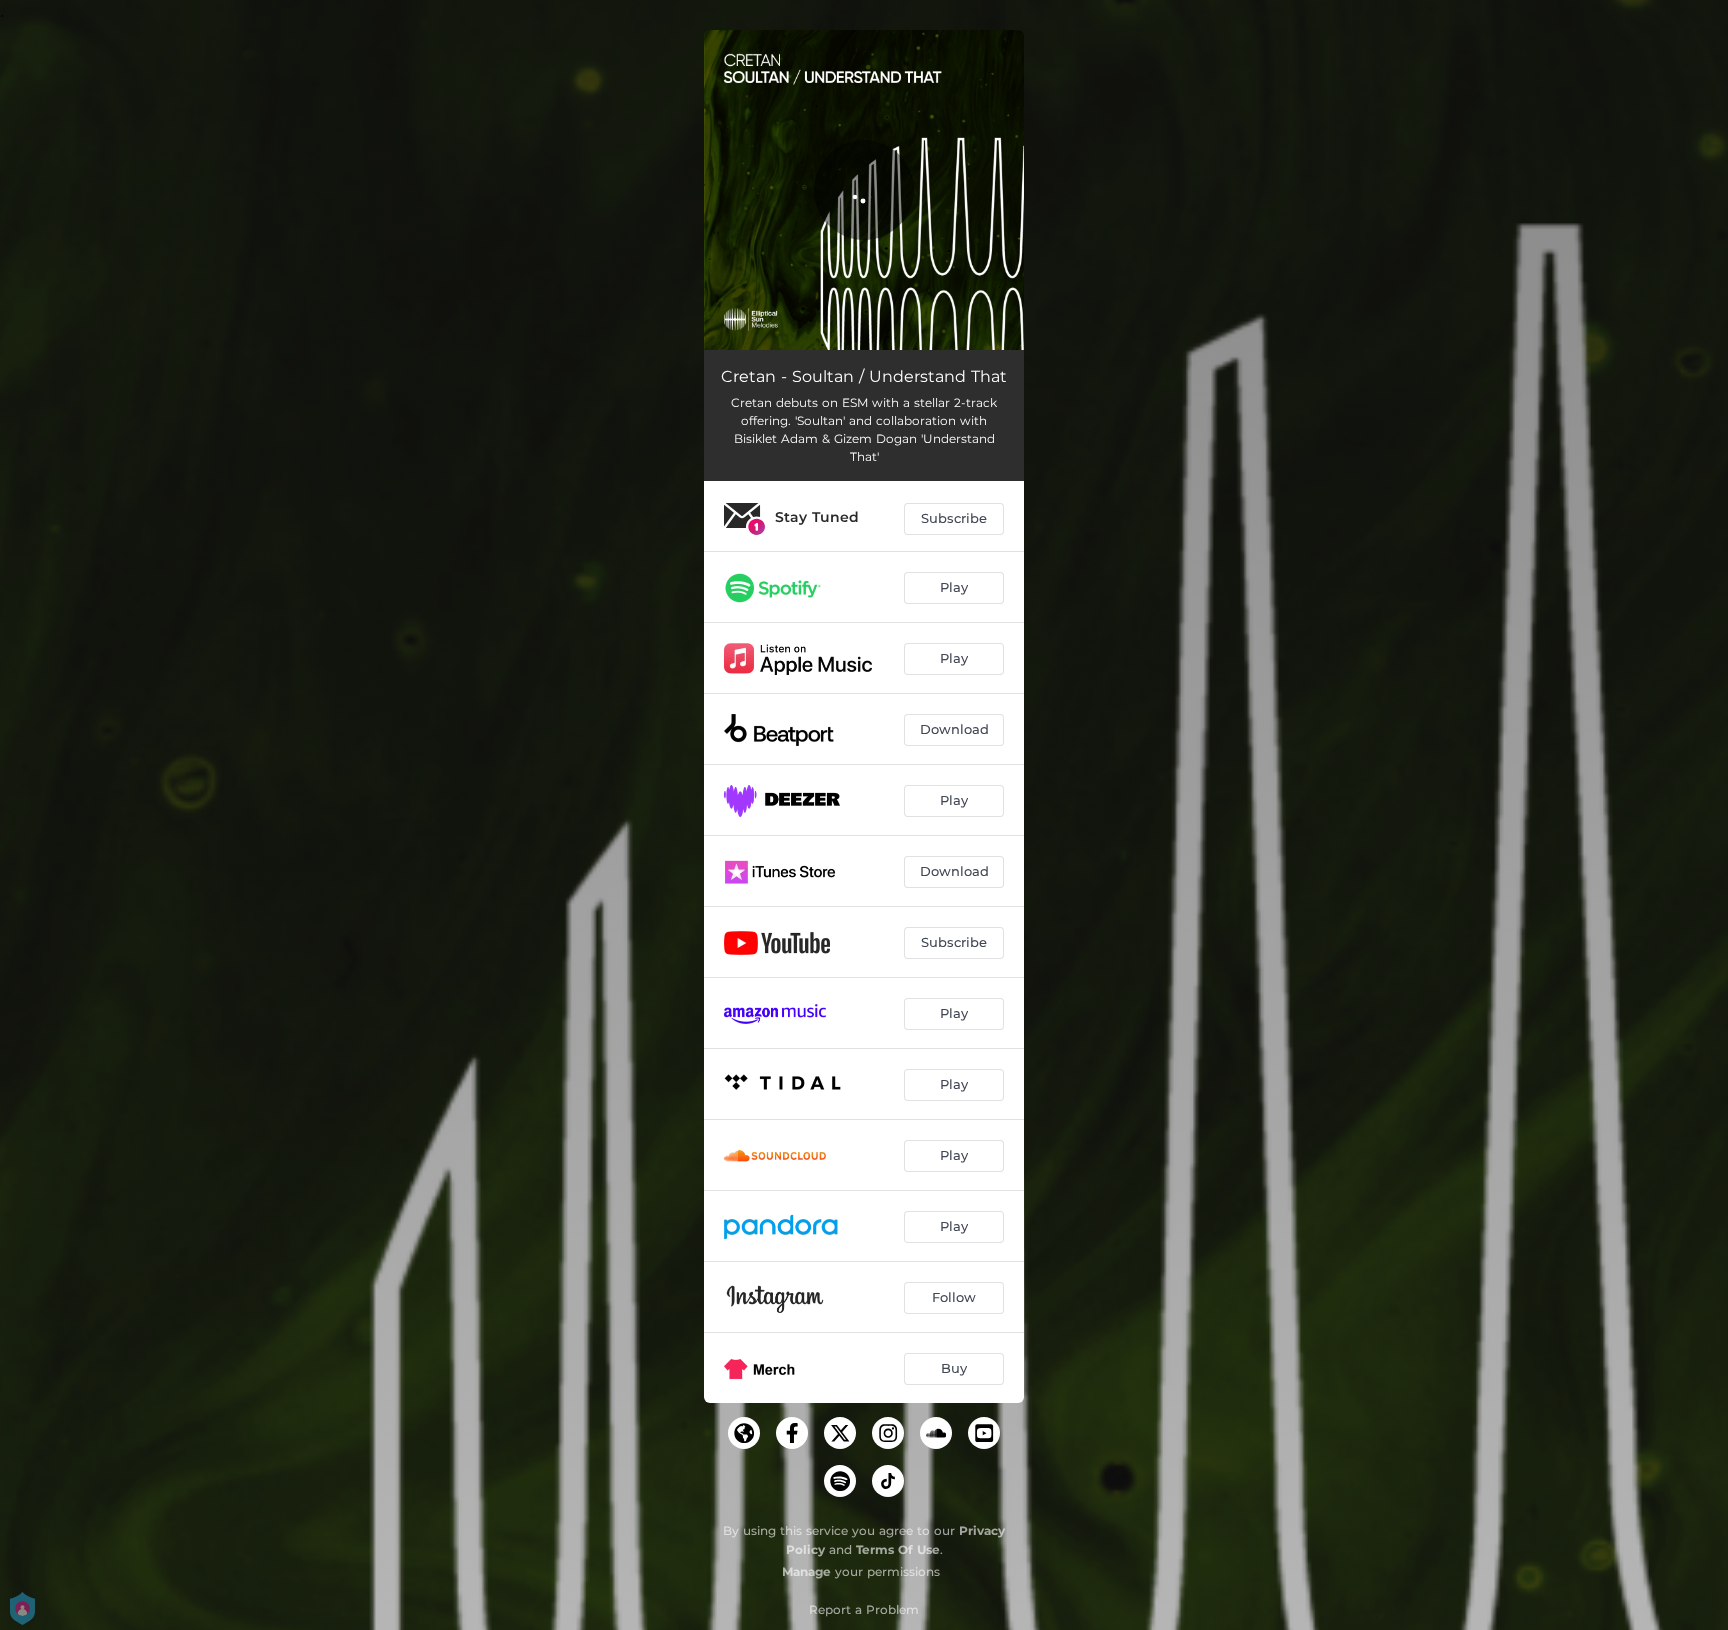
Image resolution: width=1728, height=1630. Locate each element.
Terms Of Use (898, 1549)
